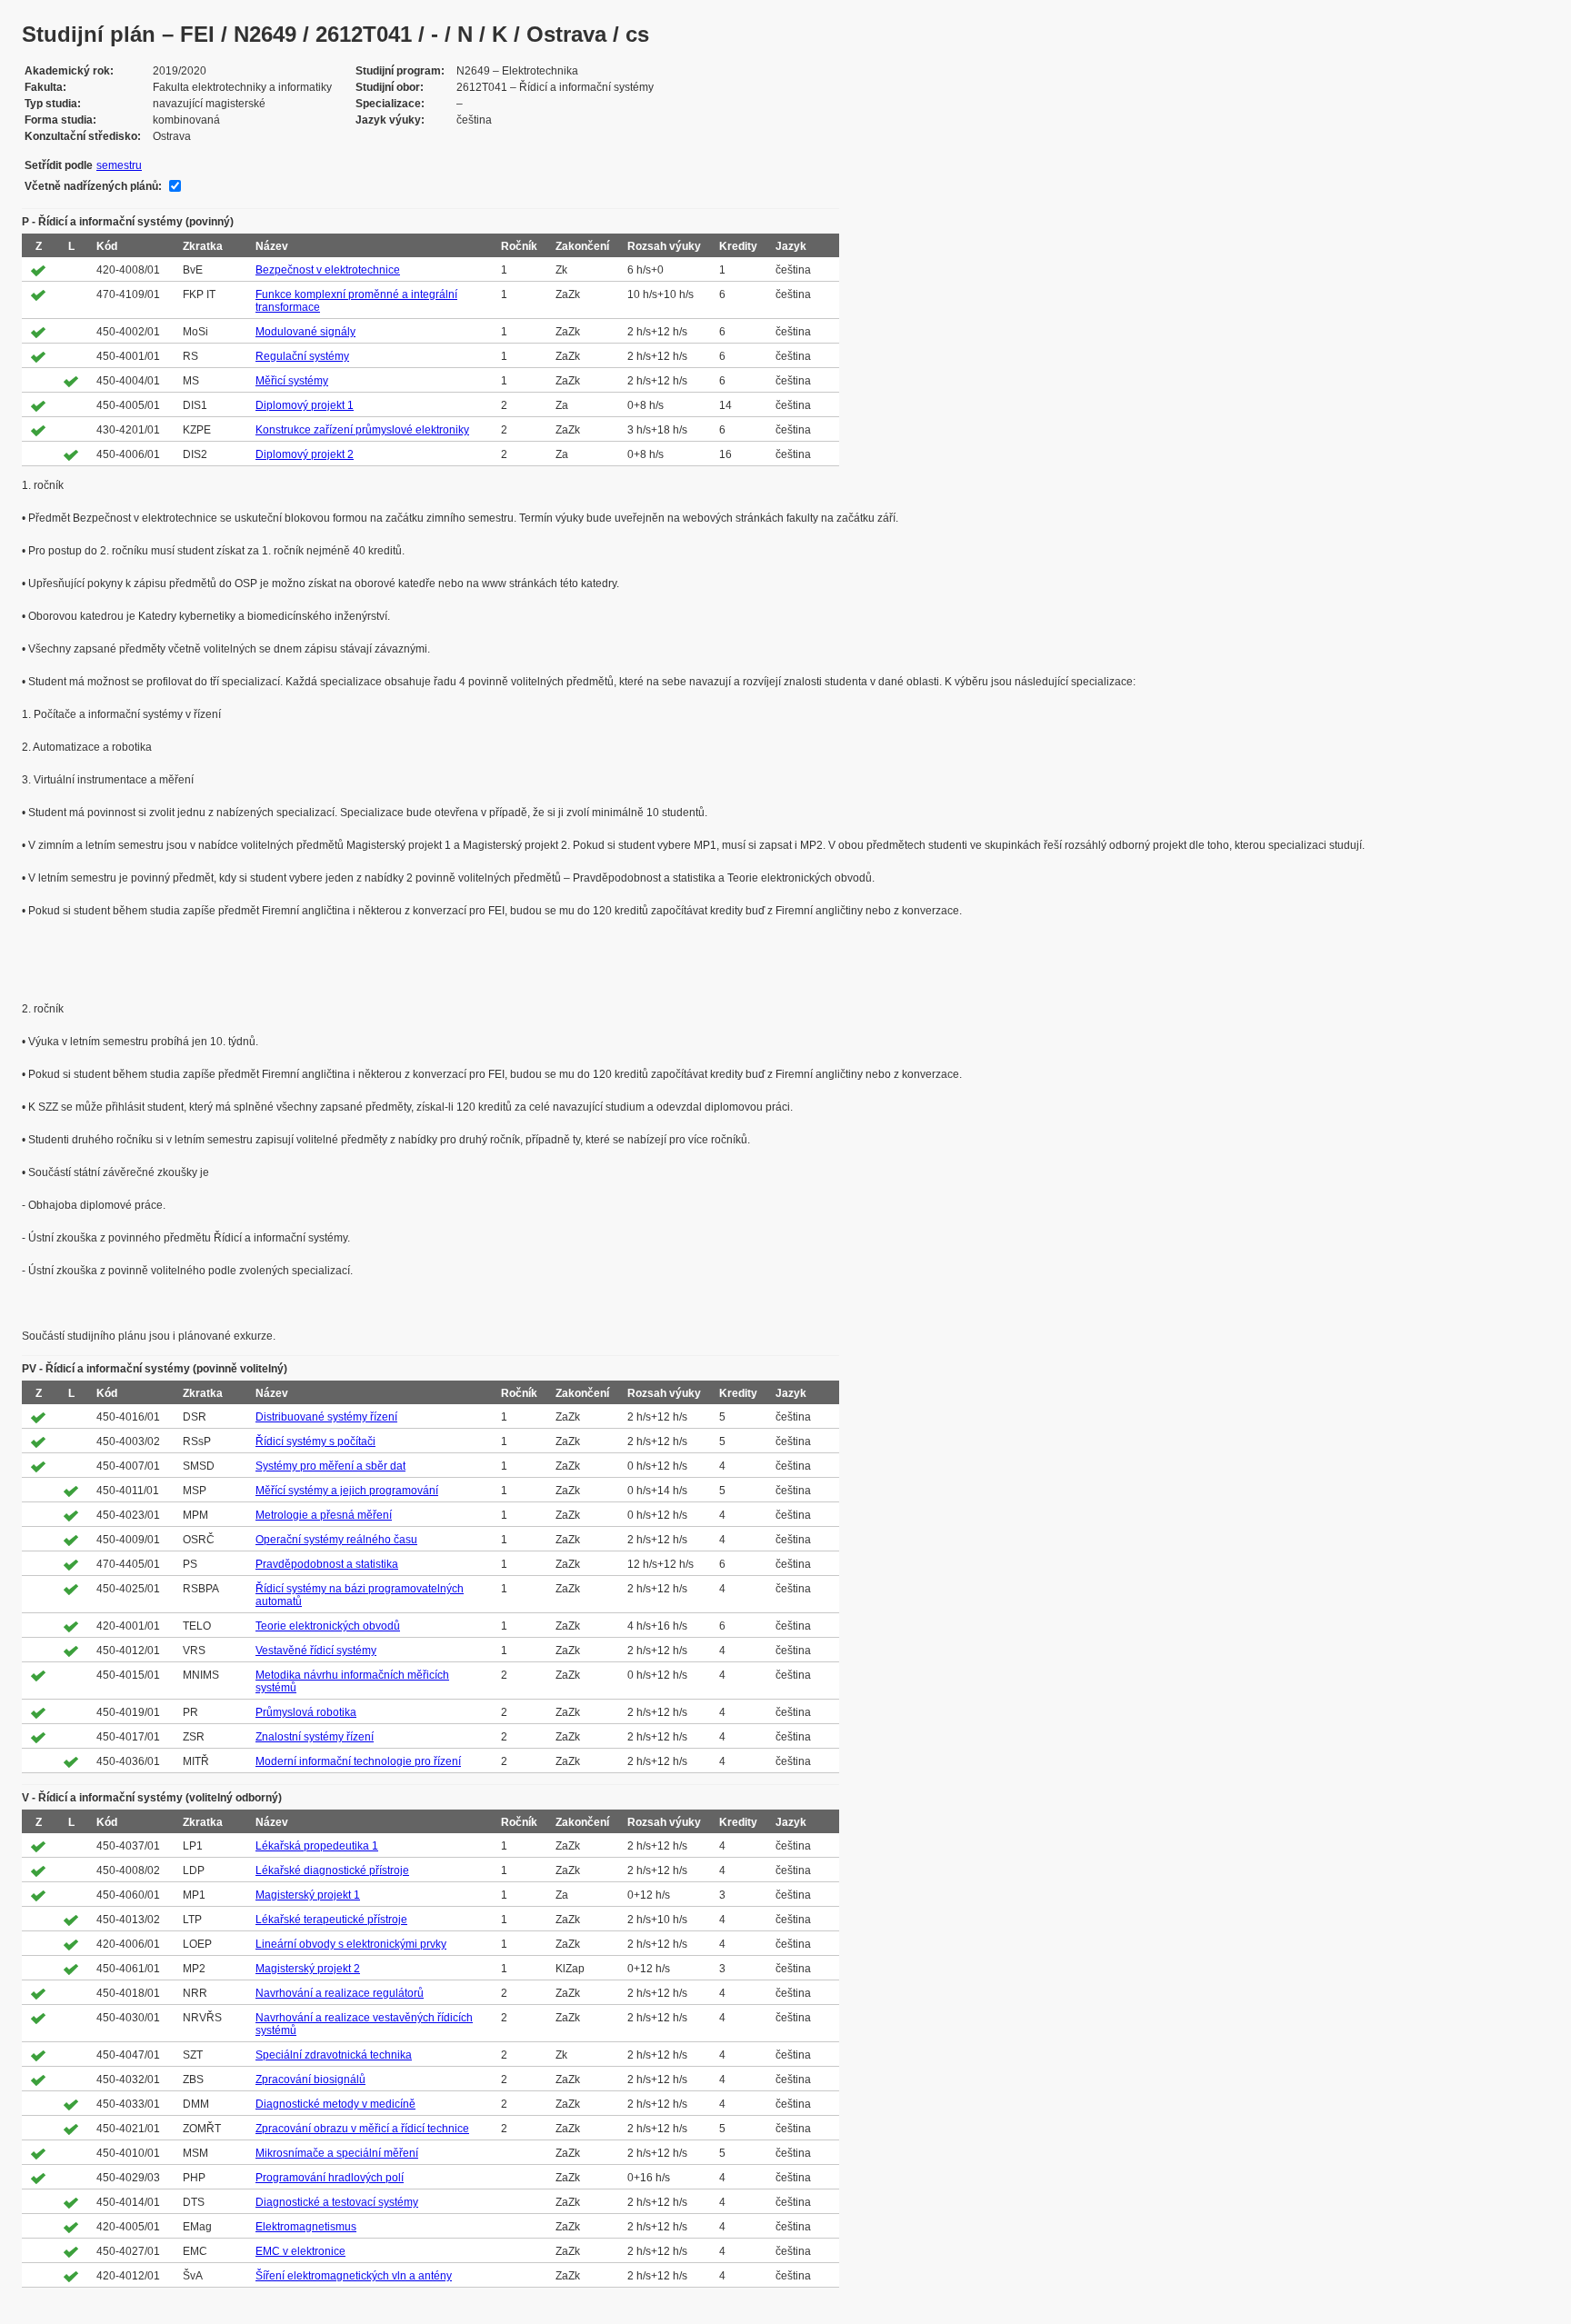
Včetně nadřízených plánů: (93, 186)
